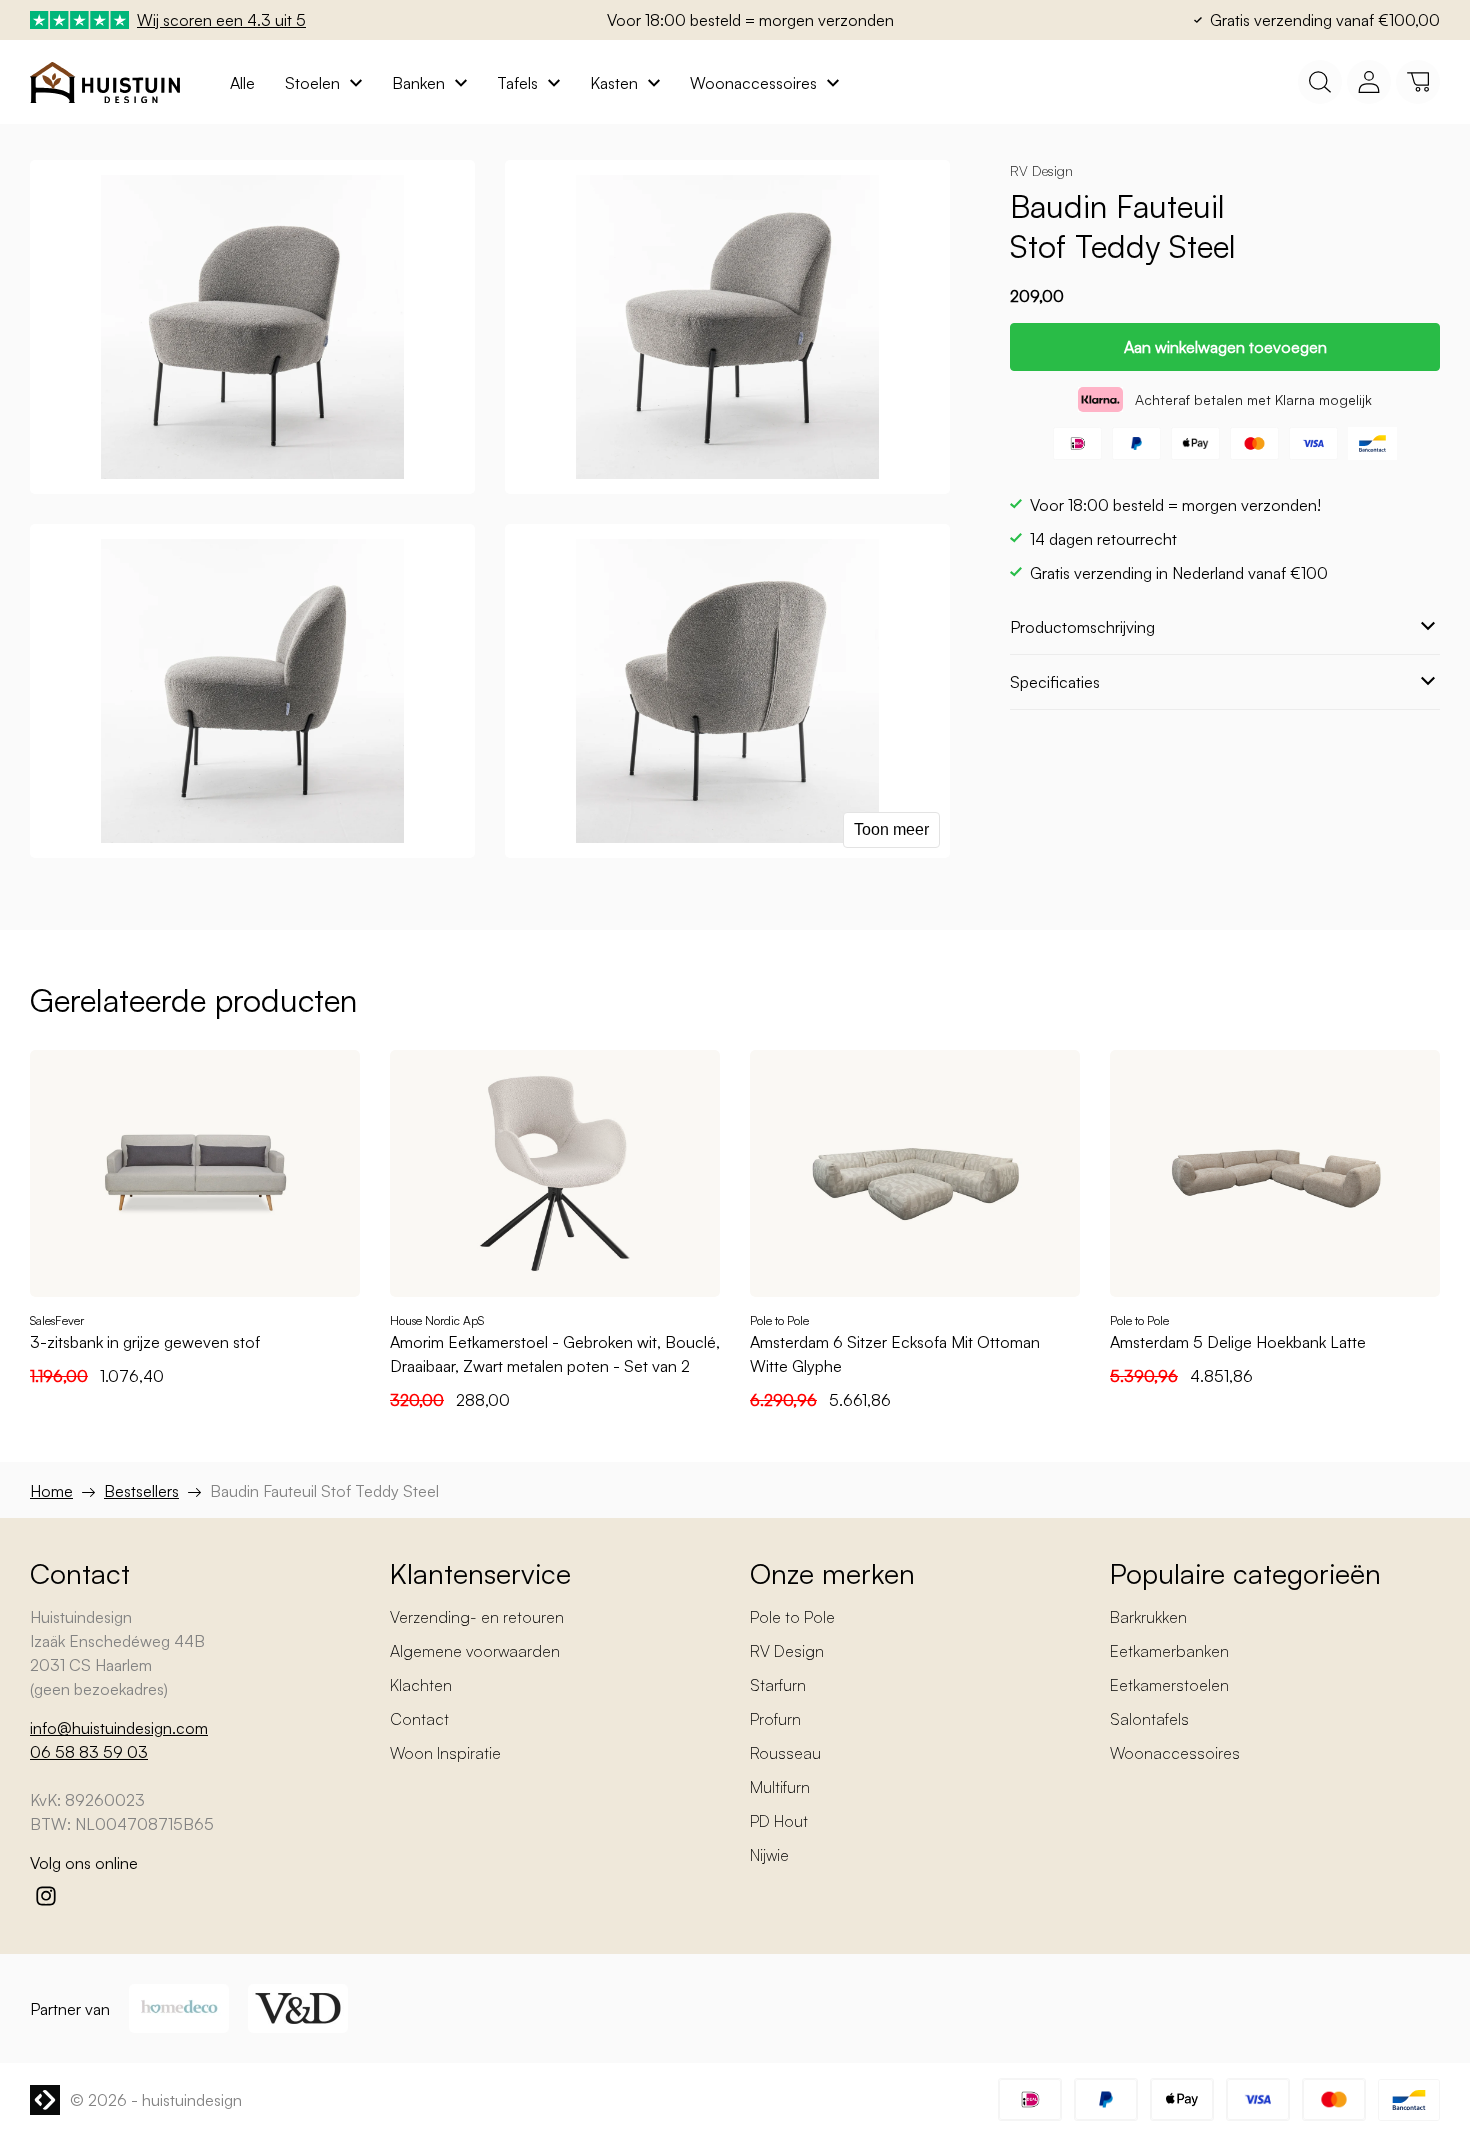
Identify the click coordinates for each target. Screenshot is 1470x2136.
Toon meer (891, 829)
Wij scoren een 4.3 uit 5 (221, 20)
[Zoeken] (1320, 82)
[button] (1418, 82)
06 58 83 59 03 (89, 1752)
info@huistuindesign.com (119, 1728)
